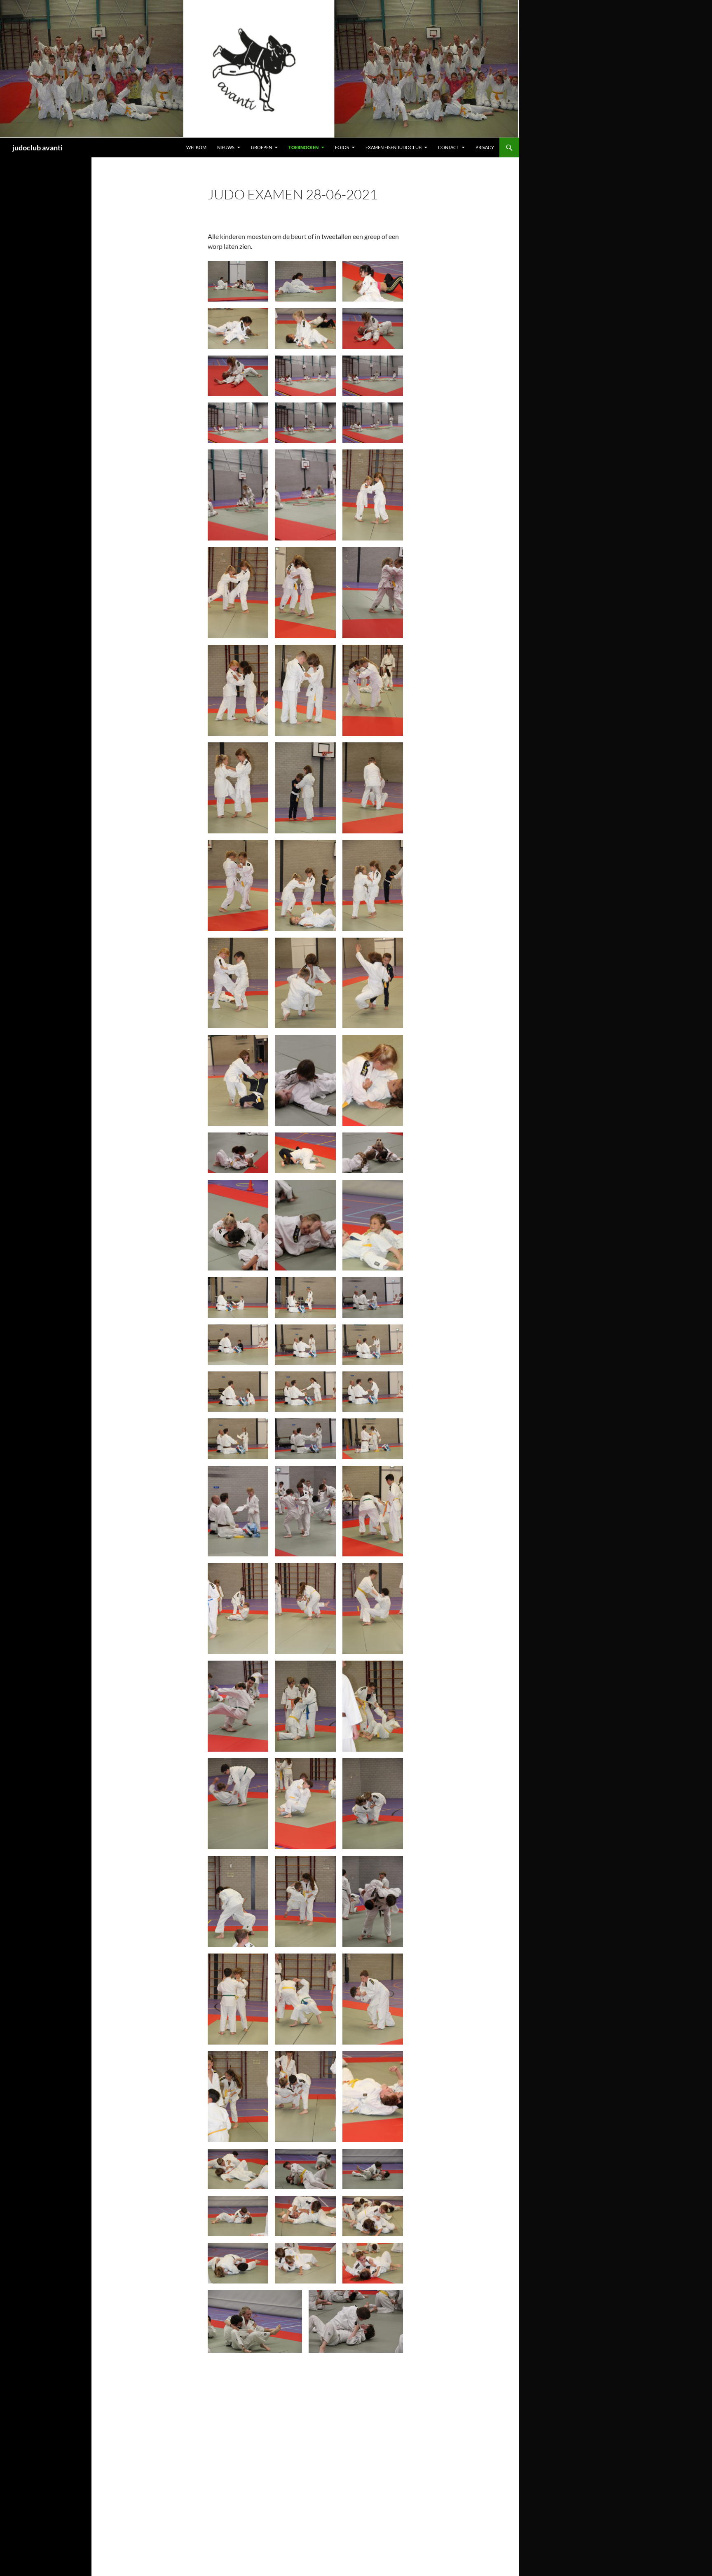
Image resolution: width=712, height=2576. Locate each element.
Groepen (261, 147)
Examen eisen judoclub (393, 147)
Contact (449, 147)
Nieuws (226, 147)
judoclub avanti (37, 147)
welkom (196, 147)
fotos (342, 147)
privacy (485, 147)
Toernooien (303, 147)
